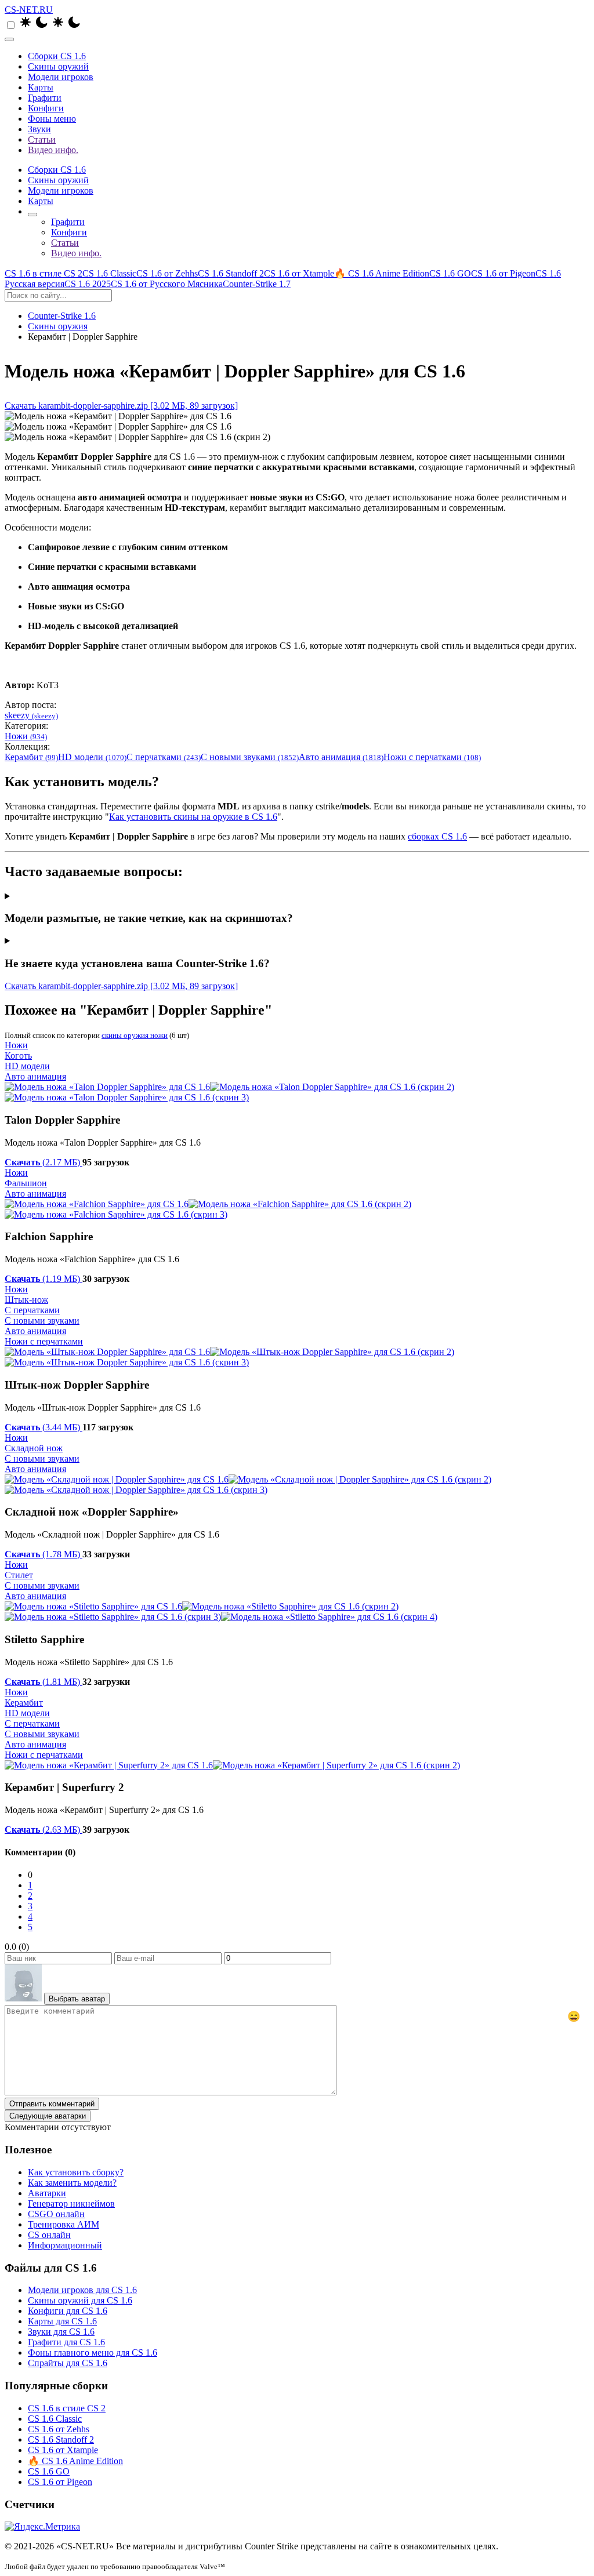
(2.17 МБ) (44, 1162)
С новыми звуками (250, 757)
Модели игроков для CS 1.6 (82, 2290)
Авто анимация (341, 757)
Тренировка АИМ (64, 2224)
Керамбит (31, 757)
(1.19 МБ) (44, 1279)
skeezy (31, 715)
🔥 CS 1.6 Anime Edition (382, 273)
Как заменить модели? (72, 2183)
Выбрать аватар (77, 1999)
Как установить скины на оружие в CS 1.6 (193, 817)
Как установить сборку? (76, 2172)
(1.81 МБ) (44, 1682)
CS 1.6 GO (450, 273)
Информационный (65, 2245)
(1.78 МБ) (44, 1554)
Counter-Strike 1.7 (257, 284)
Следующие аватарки (48, 2116)
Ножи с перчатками (432, 757)
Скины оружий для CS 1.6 (80, 2300)
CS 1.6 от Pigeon (503, 273)
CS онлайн (49, 2235)
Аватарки (47, 2193)
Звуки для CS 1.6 (61, 2332)
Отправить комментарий (52, 2104)
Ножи (26, 736)
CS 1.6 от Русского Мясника (167, 284)
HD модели (92, 757)
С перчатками (164, 757)
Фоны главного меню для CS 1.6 (93, 2352)
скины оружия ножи (135, 1035)
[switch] (11, 25)
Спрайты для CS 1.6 (68, 2363)
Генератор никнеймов (71, 2203)
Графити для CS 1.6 (66, 2342)
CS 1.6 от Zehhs (167, 273)
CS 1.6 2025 (88, 284)
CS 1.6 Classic (109, 273)
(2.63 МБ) (44, 1830)
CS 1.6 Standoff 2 (231, 273)
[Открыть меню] (9, 39)
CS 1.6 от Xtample (299, 273)
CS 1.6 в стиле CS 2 (44, 273)
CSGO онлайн (56, 2214)
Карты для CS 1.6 (62, 2321)
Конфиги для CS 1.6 (68, 2311)
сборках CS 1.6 (437, 836)
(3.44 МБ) (44, 1427)
